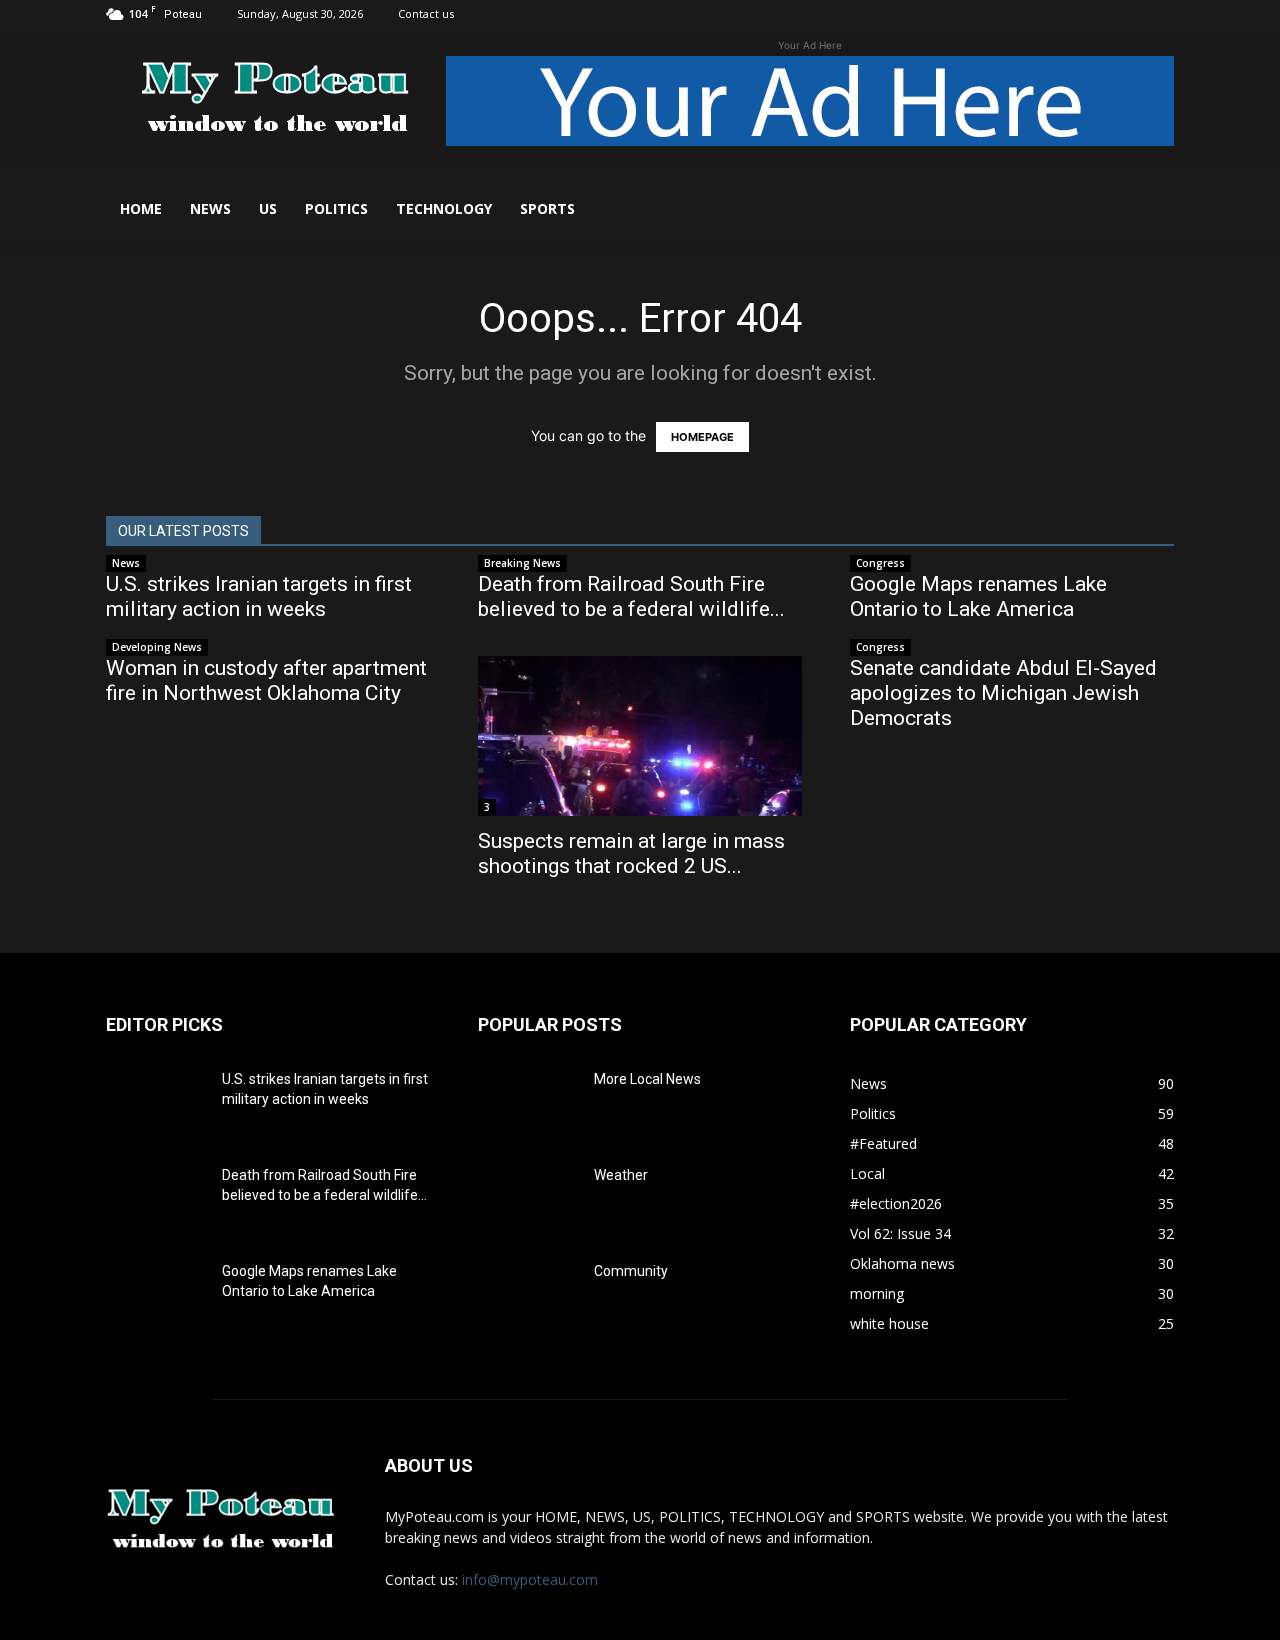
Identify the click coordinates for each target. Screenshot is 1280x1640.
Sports (547, 208)
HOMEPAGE (702, 437)
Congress (880, 563)
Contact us (426, 13)
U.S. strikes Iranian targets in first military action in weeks (259, 596)
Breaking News (522, 563)
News (210, 208)
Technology (444, 208)
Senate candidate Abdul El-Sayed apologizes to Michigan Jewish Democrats (1003, 693)
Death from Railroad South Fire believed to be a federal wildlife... (631, 596)
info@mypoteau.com (530, 1579)
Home (141, 208)
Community (631, 1271)
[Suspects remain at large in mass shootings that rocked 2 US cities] (640, 736)
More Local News (647, 1079)
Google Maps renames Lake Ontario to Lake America (978, 596)
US (268, 208)
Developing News (157, 647)
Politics (336, 208)
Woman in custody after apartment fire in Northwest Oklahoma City (266, 680)
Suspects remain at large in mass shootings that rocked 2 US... (631, 853)
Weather (621, 1175)
